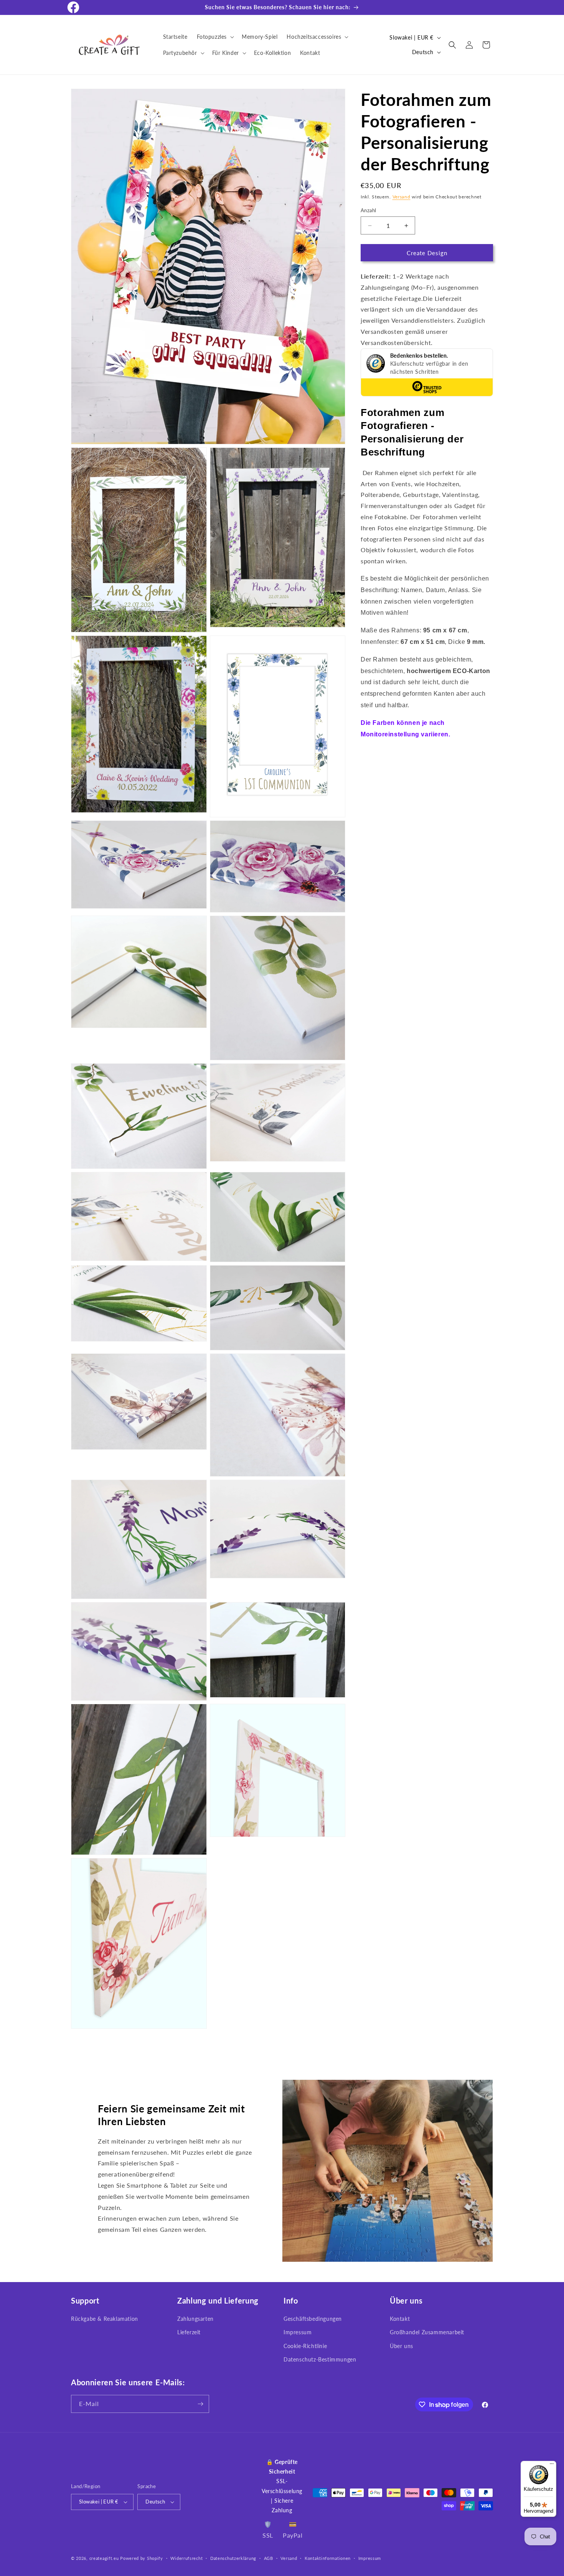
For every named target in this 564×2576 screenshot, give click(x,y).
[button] (215, 37)
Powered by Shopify (142, 2558)
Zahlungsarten (195, 2319)
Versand (402, 197)
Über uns (402, 2346)
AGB (269, 2558)
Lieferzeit (189, 2332)
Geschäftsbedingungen (313, 2319)
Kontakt (400, 2319)
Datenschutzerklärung (233, 2558)
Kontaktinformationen (328, 2558)
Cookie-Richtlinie (305, 2346)
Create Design (427, 253)
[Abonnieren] (200, 2404)
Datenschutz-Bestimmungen (320, 2359)
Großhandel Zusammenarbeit (427, 2332)
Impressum (298, 2332)
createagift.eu (104, 2558)
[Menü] (552, 2465)
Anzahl (368, 210)
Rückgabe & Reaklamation (105, 2319)
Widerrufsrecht (186, 2558)
